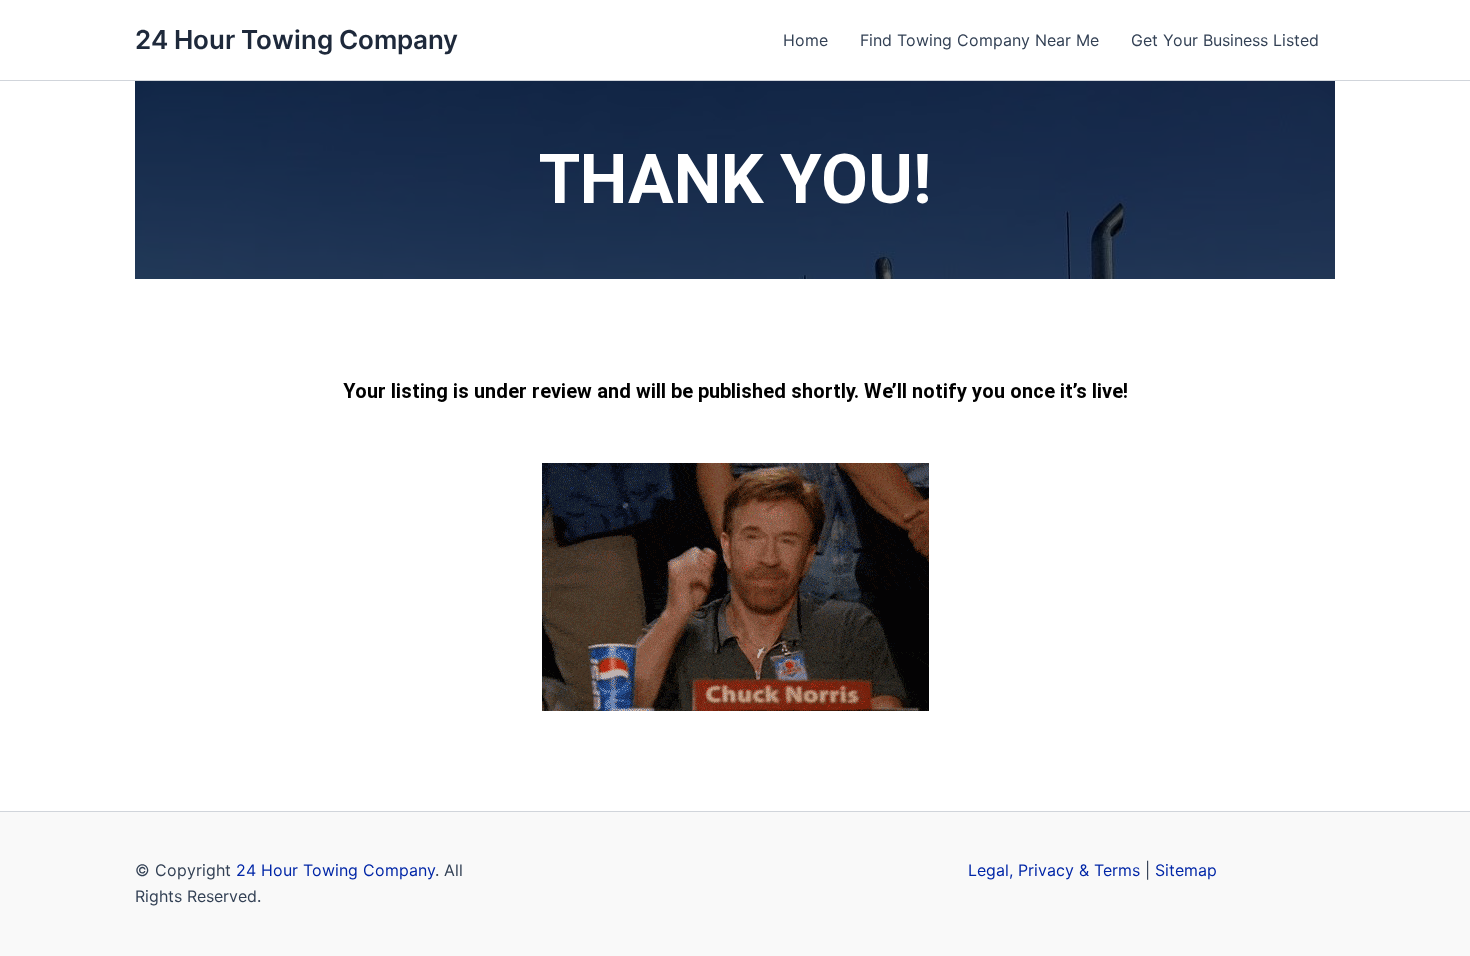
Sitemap (1186, 870)
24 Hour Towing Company (296, 39)
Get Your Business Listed (1225, 40)
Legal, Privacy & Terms (1054, 870)
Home (805, 40)
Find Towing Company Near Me (979, 40)
